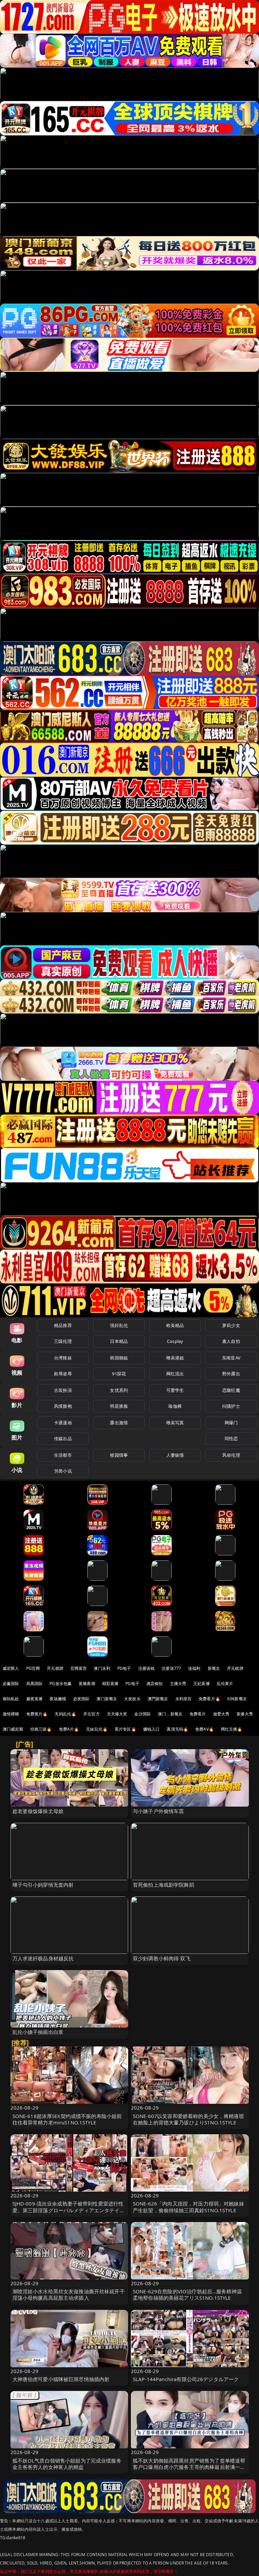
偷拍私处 (11, 1699)
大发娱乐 (132, 1699)
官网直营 (79, 1668)
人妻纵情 (175, 1455)
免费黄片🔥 (37, 1714)
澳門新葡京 (158, 1699)
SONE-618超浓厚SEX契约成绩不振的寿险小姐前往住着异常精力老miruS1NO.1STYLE (67, 2119)
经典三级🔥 (41, 1729)
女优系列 (119, 1390)
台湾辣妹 (63, 1358)
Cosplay (175, 1341)
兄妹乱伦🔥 (97, 1729)
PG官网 (33, 1668)
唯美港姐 (175, 1358)
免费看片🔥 (209, 1699)
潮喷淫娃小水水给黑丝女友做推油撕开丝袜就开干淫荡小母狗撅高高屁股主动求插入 (69, 2294)
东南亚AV (231, 1358)
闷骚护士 (231, 1406)
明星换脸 (119, 1406)
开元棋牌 (55, 1668)
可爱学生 (175, 1390)
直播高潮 (87, 1684)
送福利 (194, 1668)
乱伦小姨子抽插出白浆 (38, 2032)
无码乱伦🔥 (65, 1714)
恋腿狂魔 (231, 1390)
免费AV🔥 (205, 1729)
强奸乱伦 (119, 1325)
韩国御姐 (119, 1358)
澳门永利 (102, 1668)
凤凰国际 (35, 1684)
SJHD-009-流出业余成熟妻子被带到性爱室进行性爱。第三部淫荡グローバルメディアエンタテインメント (69, 2210)
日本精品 (119, 1341)
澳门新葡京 (107, 1699)
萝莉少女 (231, 1325)
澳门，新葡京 (170, 1714)
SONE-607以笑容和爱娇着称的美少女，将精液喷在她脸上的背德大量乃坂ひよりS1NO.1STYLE (189, 2119)
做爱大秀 (221, 1714)
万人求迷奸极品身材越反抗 (43, 1958)
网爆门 (231, 1423)
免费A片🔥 (69, 1729)
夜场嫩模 (58, 1699)
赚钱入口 (152, 1729)
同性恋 (231, 1438)
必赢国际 (11, 1684)
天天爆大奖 (117, 1714)
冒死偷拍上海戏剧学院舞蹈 (164, 1885)
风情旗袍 (63, 1406)
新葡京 (214, 1668)
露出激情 (119, 1423)
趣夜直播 (35, 1699)
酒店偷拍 (155, 1684)
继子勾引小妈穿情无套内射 (43, 1885)
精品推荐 (63, 1325)
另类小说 (63, 1471)
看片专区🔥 (125, 1729)
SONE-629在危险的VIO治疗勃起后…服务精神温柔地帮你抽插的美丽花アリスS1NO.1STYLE (187, 2294)
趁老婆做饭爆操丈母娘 (38, 1811)
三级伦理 (63, 1341)
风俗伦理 (231, 1455)
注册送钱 (147, 1668)
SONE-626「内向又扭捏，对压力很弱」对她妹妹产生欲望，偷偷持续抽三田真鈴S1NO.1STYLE (189, 2207)
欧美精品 (175, 1325)
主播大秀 (178, 1684)
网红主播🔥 (232, 1729)
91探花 (119, 1374)
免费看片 (198, 1714)
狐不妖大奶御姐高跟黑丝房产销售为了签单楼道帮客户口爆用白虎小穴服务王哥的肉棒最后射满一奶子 (189, 2467)
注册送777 (171, 1668)
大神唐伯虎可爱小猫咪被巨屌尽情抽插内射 (61, 2379)
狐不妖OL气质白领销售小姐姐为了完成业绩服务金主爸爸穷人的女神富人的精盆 (67, 2464)
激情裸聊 (11, 1714)
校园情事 (119, 1455)
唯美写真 (175, 1423)
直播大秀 (245, 1714)
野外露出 (231, 1374)
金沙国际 (142, 1714)
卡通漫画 (63, 1423)
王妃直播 (202, 1684)
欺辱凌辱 (63, 1374)
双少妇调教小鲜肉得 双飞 (162, 1958)
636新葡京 (237, 1699)
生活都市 (63, 1455)
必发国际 (81, 1699)
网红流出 (175, 1374)
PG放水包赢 (61, 1684)
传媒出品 (63, 1438)
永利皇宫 (184, 1699)
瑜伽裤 (175, 1406)
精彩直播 (110, 1684)
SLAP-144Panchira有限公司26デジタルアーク (186, 2379)
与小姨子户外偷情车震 (159, 1811)
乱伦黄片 (225, 1684)
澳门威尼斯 (13, 1729)
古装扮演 (63, 1390)
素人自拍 (231, 1341)
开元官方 (92, 1714)
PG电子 (124, 1668)
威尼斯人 (11, 1668)
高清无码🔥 (177, 1729)
